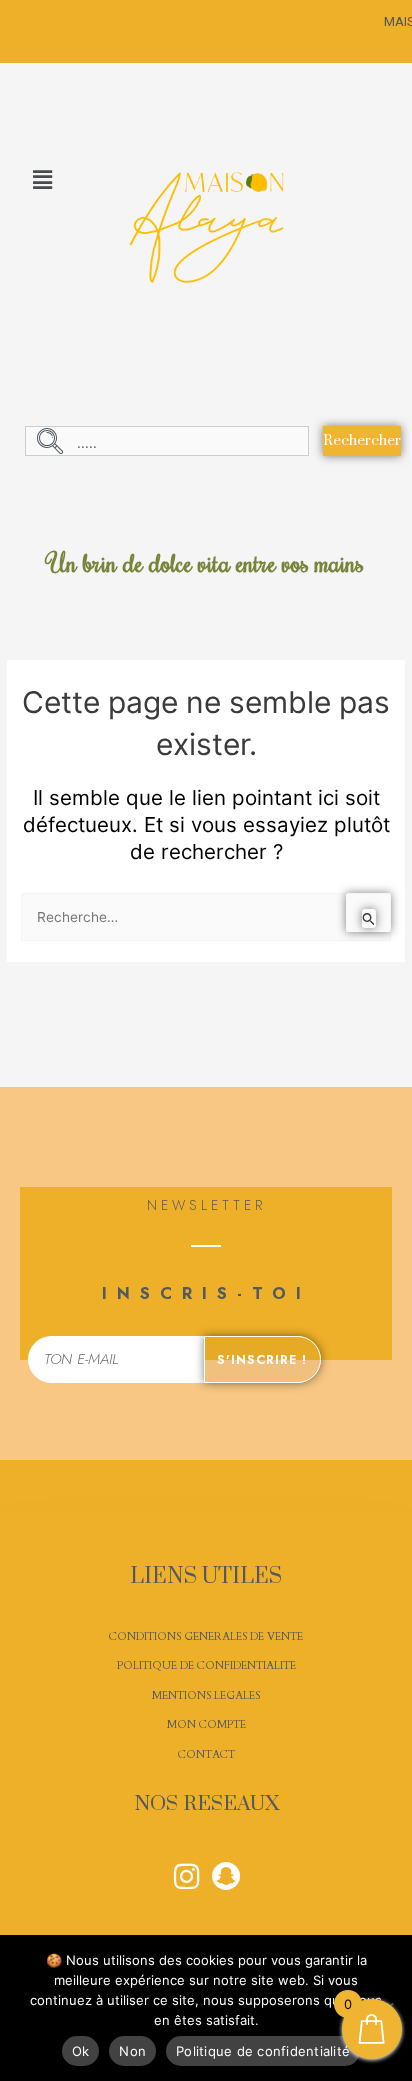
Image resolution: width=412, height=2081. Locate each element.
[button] (42, 180)
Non (132, 2051)
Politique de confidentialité (263, 2051)
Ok (81, 2051)
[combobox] (167, 441)
